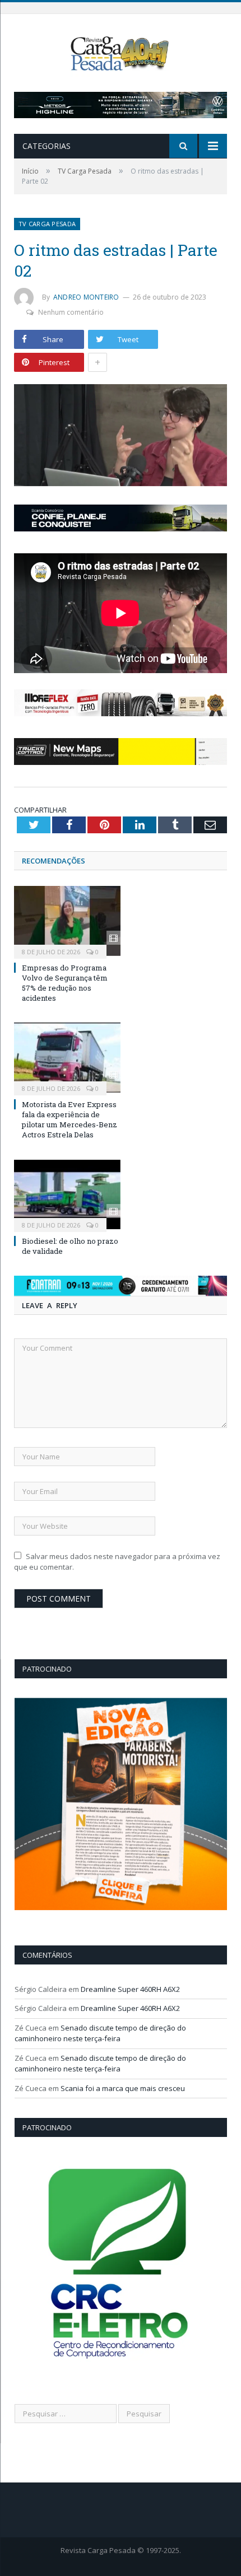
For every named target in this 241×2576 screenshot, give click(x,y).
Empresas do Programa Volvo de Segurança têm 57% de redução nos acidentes (65, 983)
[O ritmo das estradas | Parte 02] (121, 437)
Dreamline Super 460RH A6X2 (130, 1989)
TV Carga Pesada (47, 224)
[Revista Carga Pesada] (121, 52)
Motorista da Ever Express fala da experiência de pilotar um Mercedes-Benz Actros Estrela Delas (69, 1120)
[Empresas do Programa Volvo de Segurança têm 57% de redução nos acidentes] (67, 921)
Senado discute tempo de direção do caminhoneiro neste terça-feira (100, 2033)
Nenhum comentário (71, 312)
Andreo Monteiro (86, 297)
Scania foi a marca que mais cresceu (123, 2088)
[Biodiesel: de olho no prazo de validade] (67, 1194)
